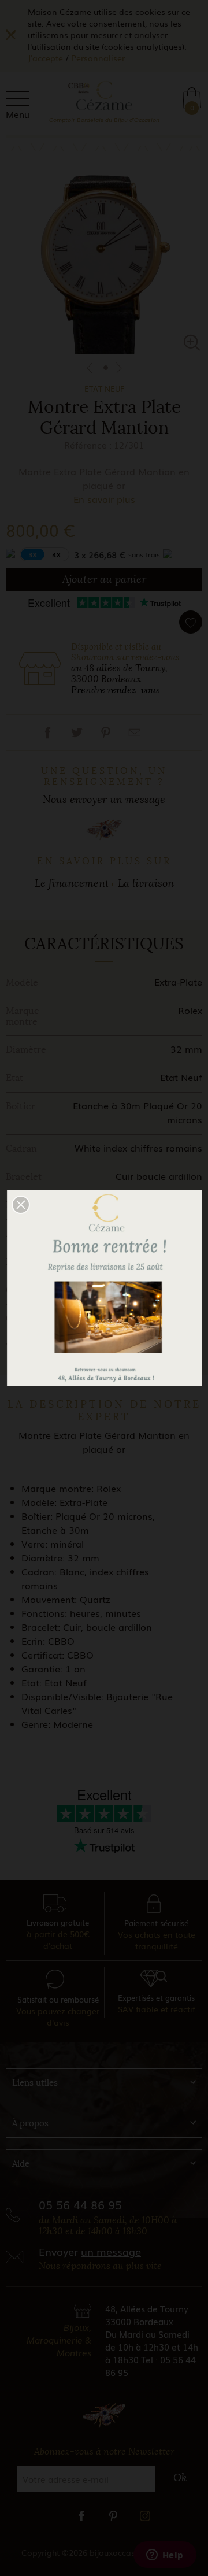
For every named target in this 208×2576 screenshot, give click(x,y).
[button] (21, 1205)
